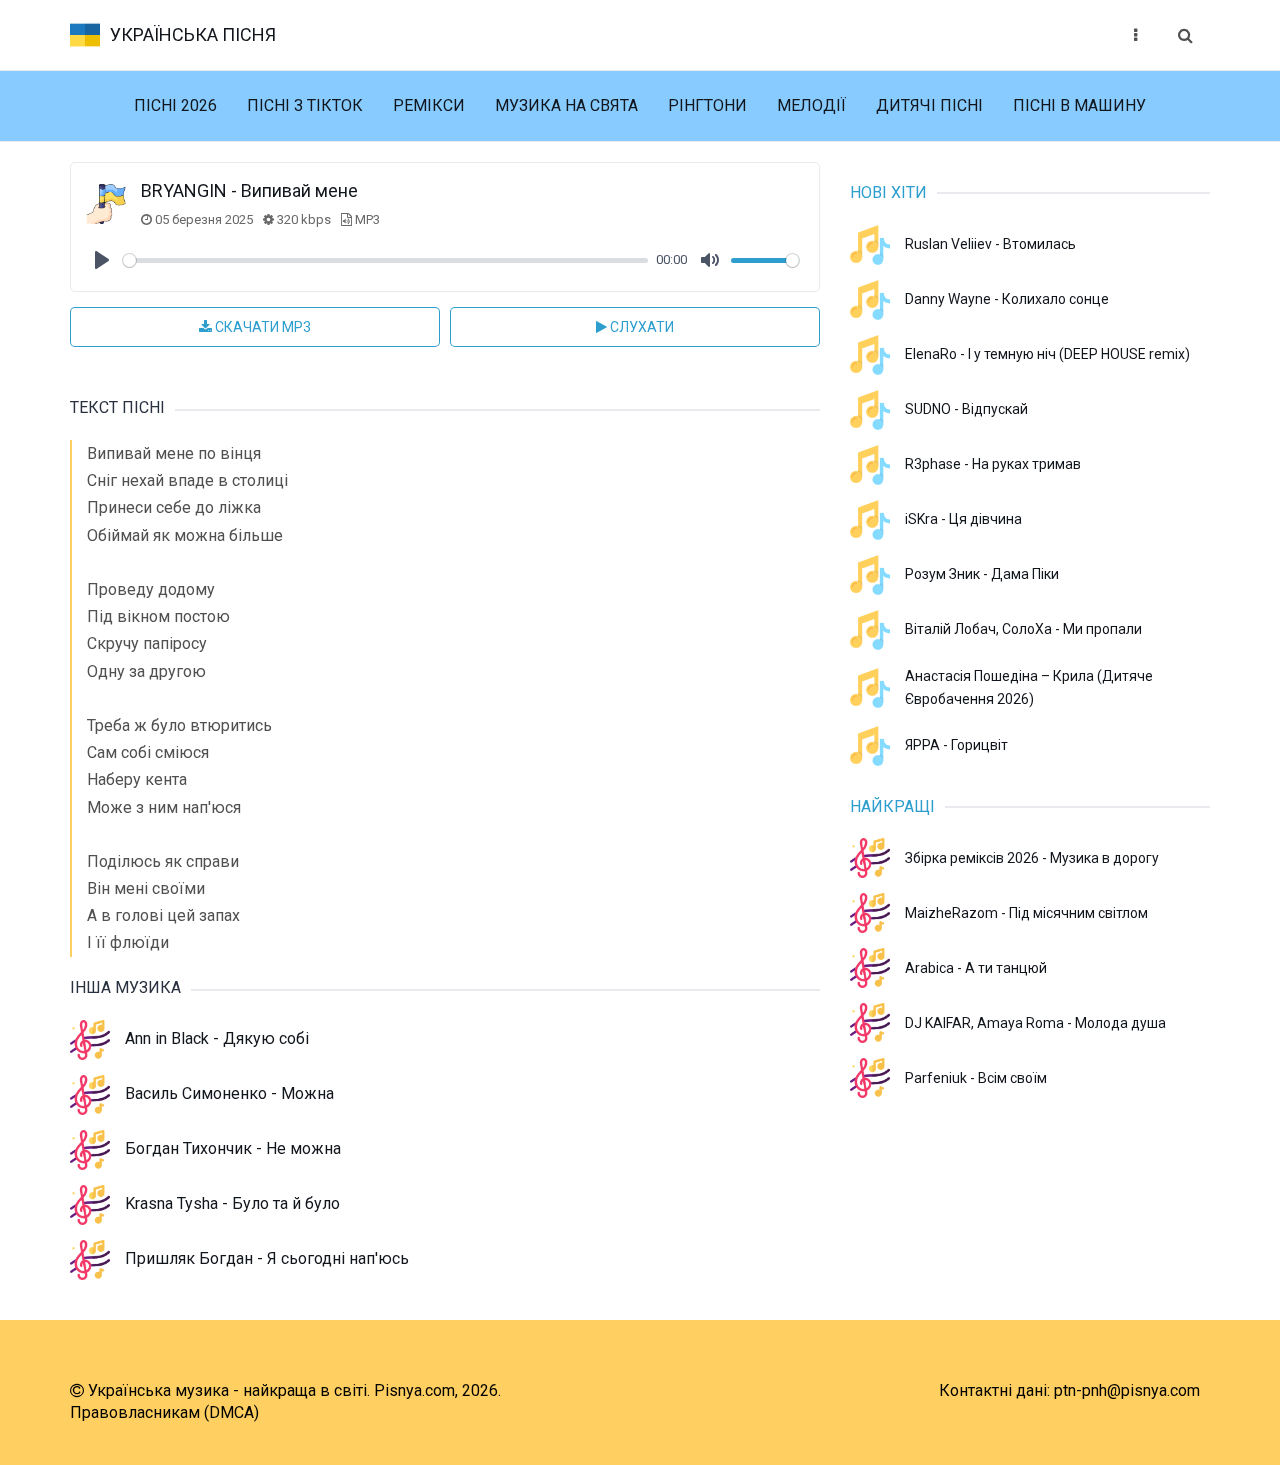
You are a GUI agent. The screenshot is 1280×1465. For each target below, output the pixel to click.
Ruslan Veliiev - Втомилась (990, 244)
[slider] (385, 260)
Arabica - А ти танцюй (976, 968)
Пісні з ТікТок (305, 105)
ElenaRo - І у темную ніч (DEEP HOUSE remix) (1047, 354)
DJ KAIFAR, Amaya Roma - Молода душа (1035, 1023)
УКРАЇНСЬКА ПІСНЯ (193, 34)
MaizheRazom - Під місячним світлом (1026, 913)
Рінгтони (707, 105)
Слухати (640, 327)
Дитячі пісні (929, 105)
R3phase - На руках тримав (993, 464)
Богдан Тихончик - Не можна (233, 1148)
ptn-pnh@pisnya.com (1127, 1390)
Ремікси (429, 105)
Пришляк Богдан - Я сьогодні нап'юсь (267, 1258)
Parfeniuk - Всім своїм (976, 1078)
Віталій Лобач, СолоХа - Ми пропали (1023, 629)
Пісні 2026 (175, 105)
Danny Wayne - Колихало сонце (1007, 299)
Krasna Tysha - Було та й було (232, 1203)
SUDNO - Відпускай (966, 409)
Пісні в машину (1079, 105)
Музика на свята (566, 105)
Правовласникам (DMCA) (164, 1412)
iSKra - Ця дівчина (963, 519)
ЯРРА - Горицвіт (956, 745)
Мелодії (811, 105)
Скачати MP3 (261, 327)
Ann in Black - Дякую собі (217, 1038)
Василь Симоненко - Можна (229, 1093)
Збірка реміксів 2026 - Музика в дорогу (1032, 858)
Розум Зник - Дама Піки (982, 574)
